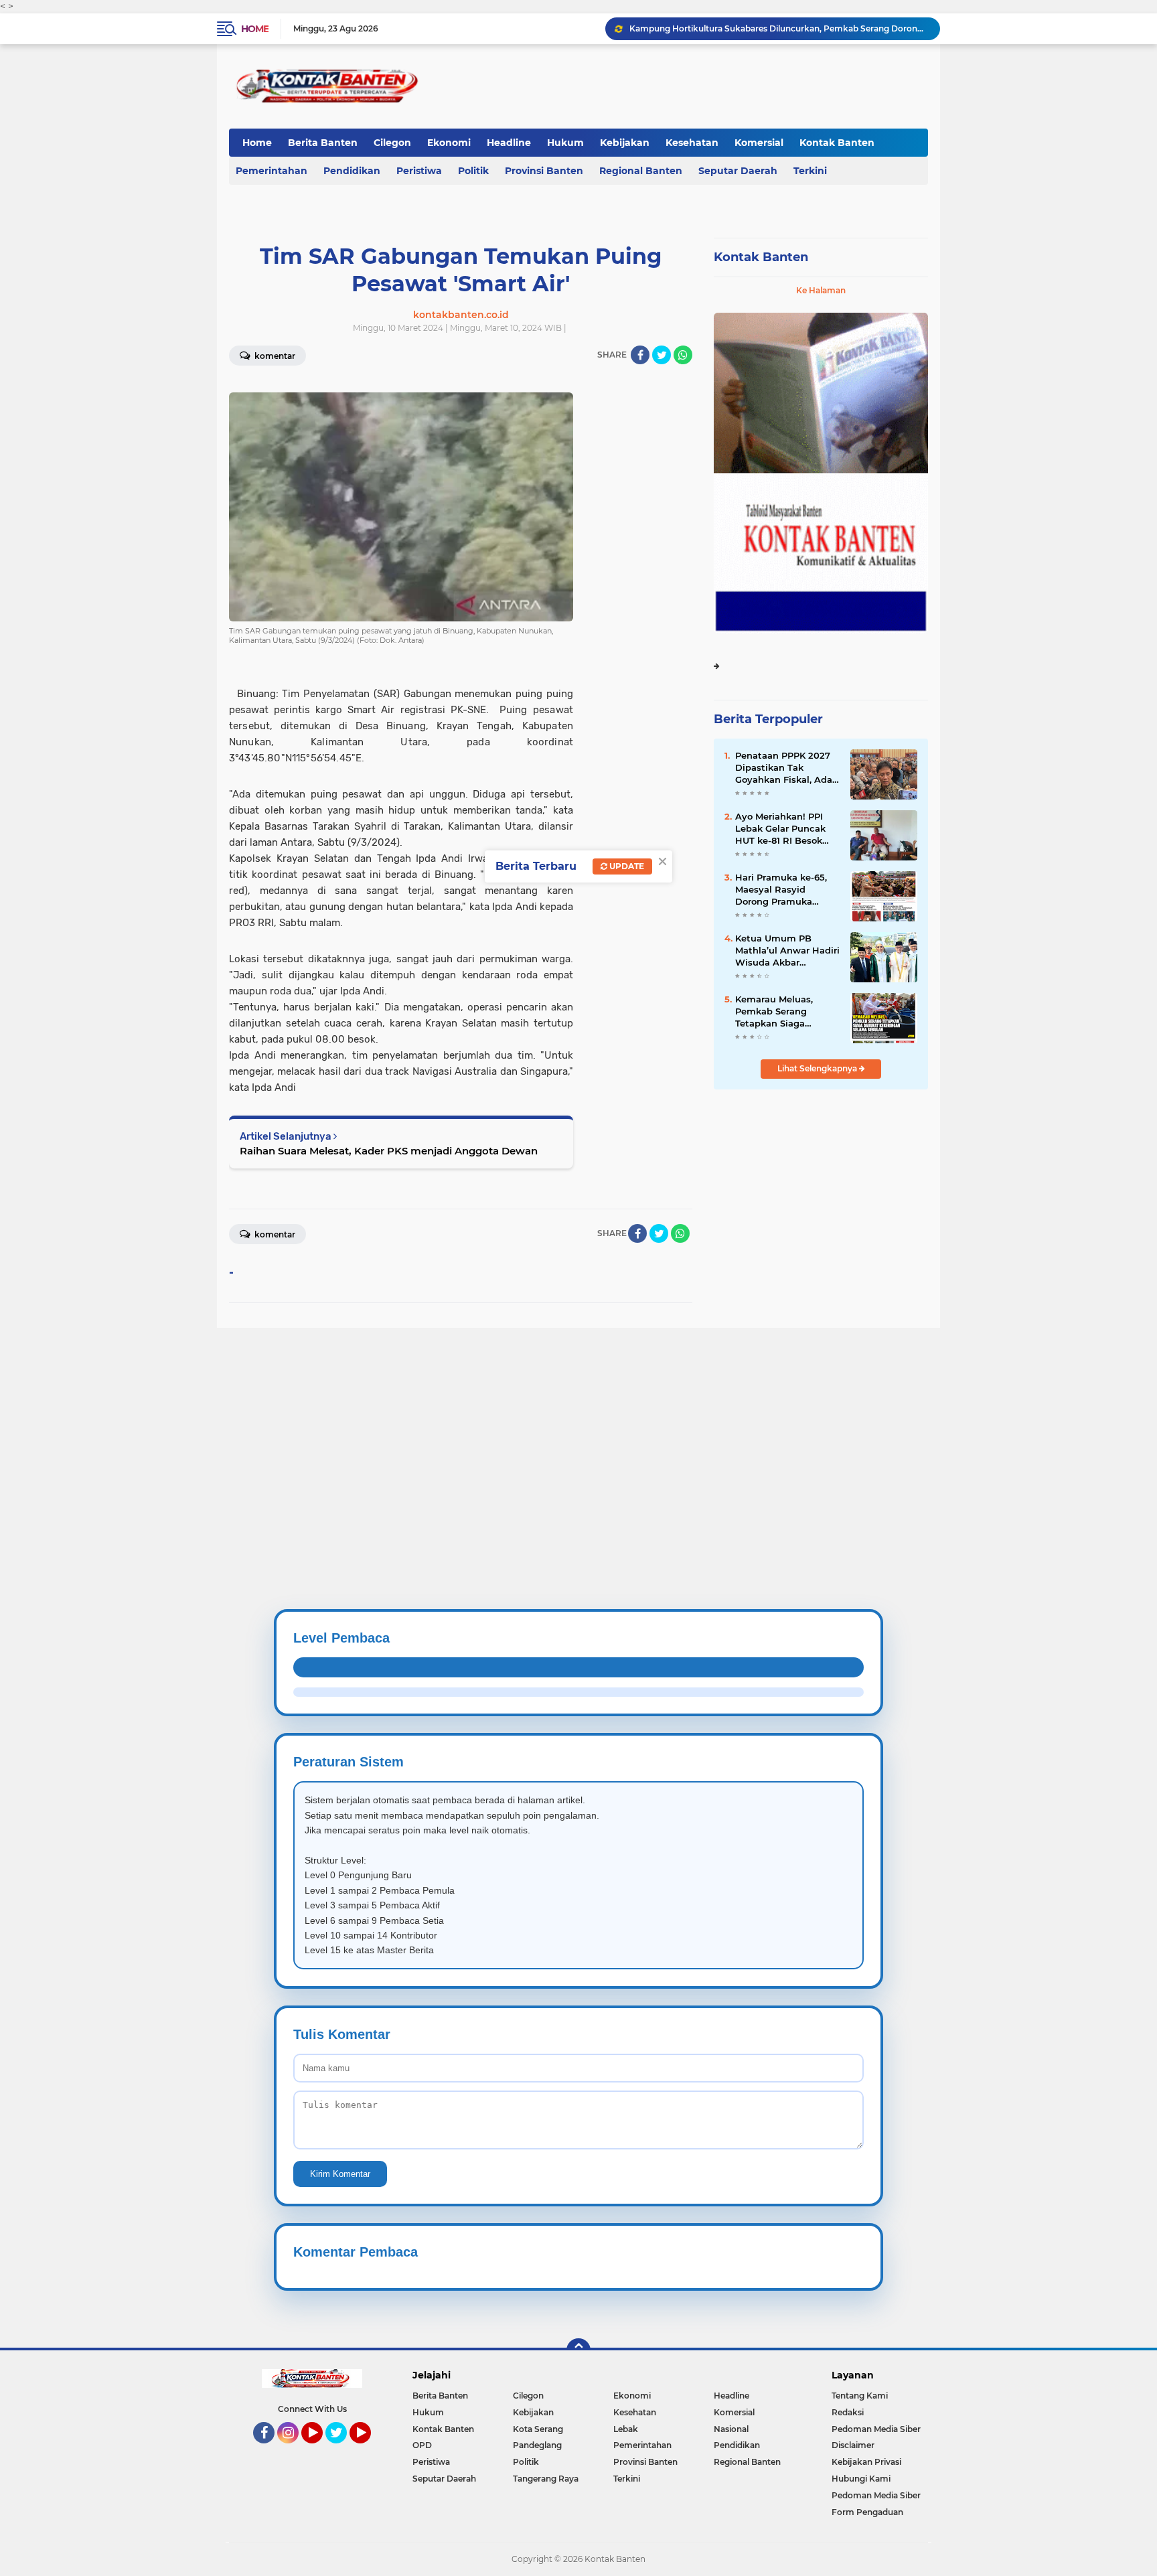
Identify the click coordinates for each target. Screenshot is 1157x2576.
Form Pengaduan (867, 2512)
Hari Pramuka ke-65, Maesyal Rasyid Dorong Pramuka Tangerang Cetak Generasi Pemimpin (781, 890)
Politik (473, 171)
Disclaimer (853, 2445)
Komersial (759, 143)
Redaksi (848, 2412)
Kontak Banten (837, 143)
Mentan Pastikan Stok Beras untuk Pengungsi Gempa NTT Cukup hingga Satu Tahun (779, 28)
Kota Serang (538, 2429)
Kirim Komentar (340, 2174)
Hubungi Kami (861, 2479)
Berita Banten (323, 143)
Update (626, 866)
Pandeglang (537, 2445)
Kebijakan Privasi (866, 2462)
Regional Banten (641, 171)
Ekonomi (449, 143)
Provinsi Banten (544, 171)
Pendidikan (352, 171)
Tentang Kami (860, 2396)
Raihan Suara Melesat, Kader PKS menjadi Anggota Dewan (389, 1151)
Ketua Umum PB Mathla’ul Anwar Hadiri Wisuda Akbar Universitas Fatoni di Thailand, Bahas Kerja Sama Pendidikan (787, 951)
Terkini (810, 171)
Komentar (274, 356)
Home (255, 29)
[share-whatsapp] (683, 355)
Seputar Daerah (738, 171)
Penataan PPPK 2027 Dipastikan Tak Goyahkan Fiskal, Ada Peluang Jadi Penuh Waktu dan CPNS (784, 768)
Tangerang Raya (546, 2479)
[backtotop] (578, 2350)
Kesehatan (692, 143)
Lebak (626, 2429)
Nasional (731, 2429)
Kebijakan (625, 143)
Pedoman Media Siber (876, 2429)
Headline (509, 143)
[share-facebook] (640, 355)
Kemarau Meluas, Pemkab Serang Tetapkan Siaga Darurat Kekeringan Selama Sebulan (780, 1012)
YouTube (321, 2449)
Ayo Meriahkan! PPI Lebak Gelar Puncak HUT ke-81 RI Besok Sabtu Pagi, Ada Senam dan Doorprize (784, 829)
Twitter (342, 2449)
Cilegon (392, 143)
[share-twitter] (662, 355)
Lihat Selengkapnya (818, 1068)
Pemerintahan (272, 171)
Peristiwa (419, 171)
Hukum (565, 143)
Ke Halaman (821, 290)
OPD (422, 2445)
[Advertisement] (402, 1422)
